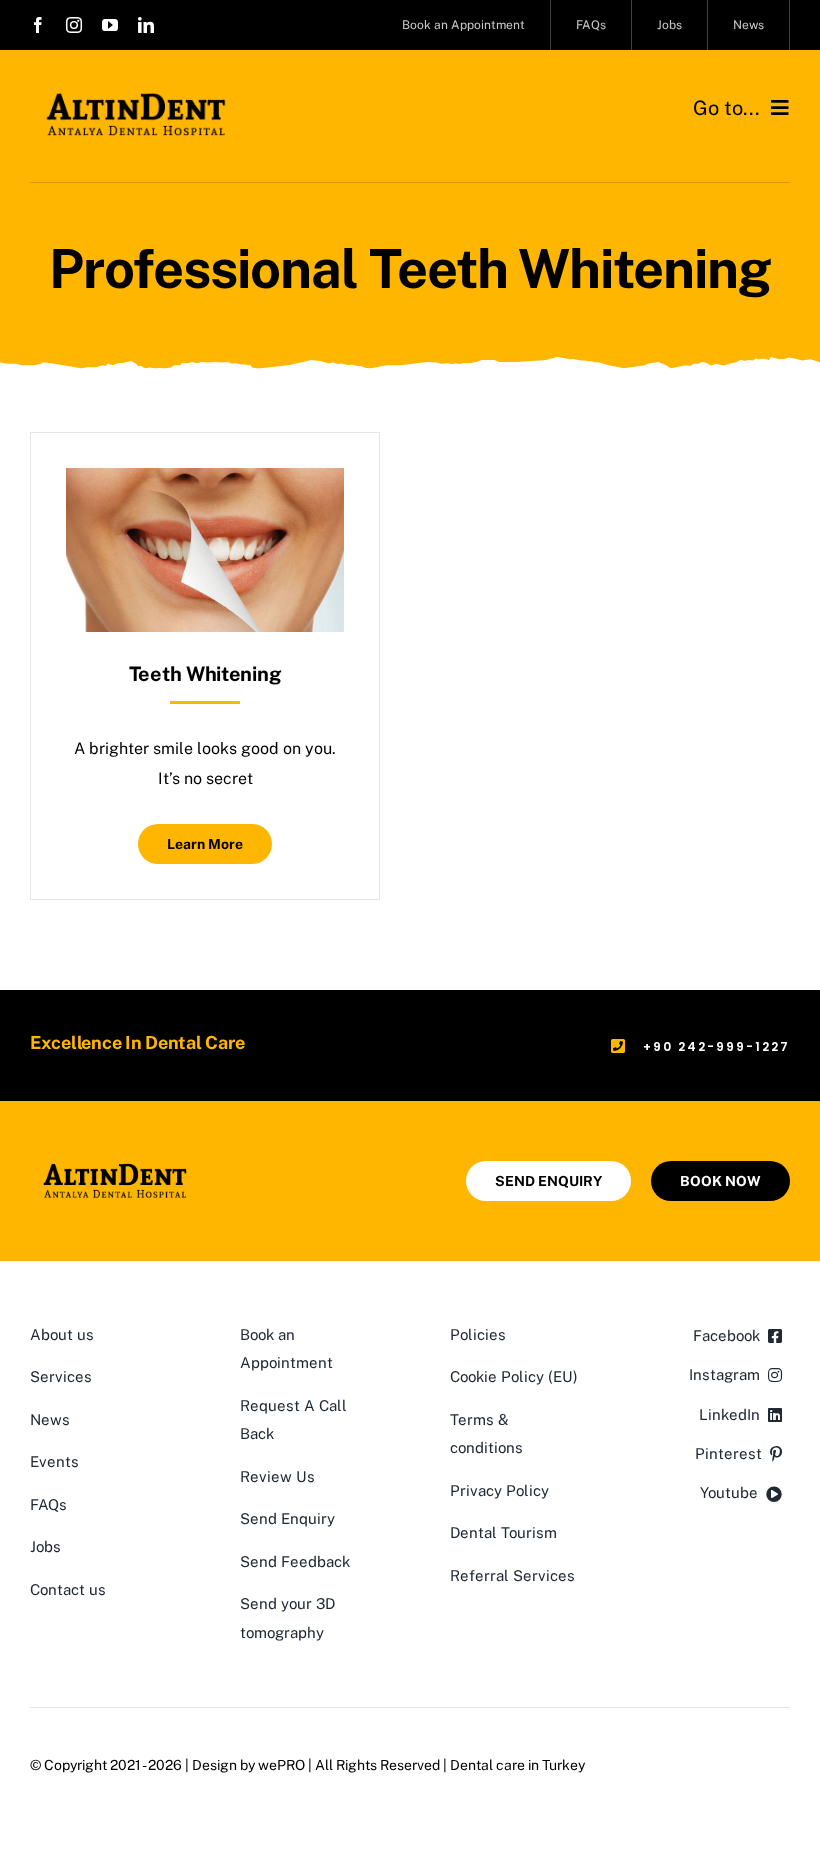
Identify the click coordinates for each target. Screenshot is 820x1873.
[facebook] (38, 25)
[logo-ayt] (136, 97)
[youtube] (110, 25)
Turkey (563, 1765)
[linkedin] (146, 25)
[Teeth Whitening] (205, 482)
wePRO (281, 1765)
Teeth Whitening (205, 674)
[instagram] (74, 25)
